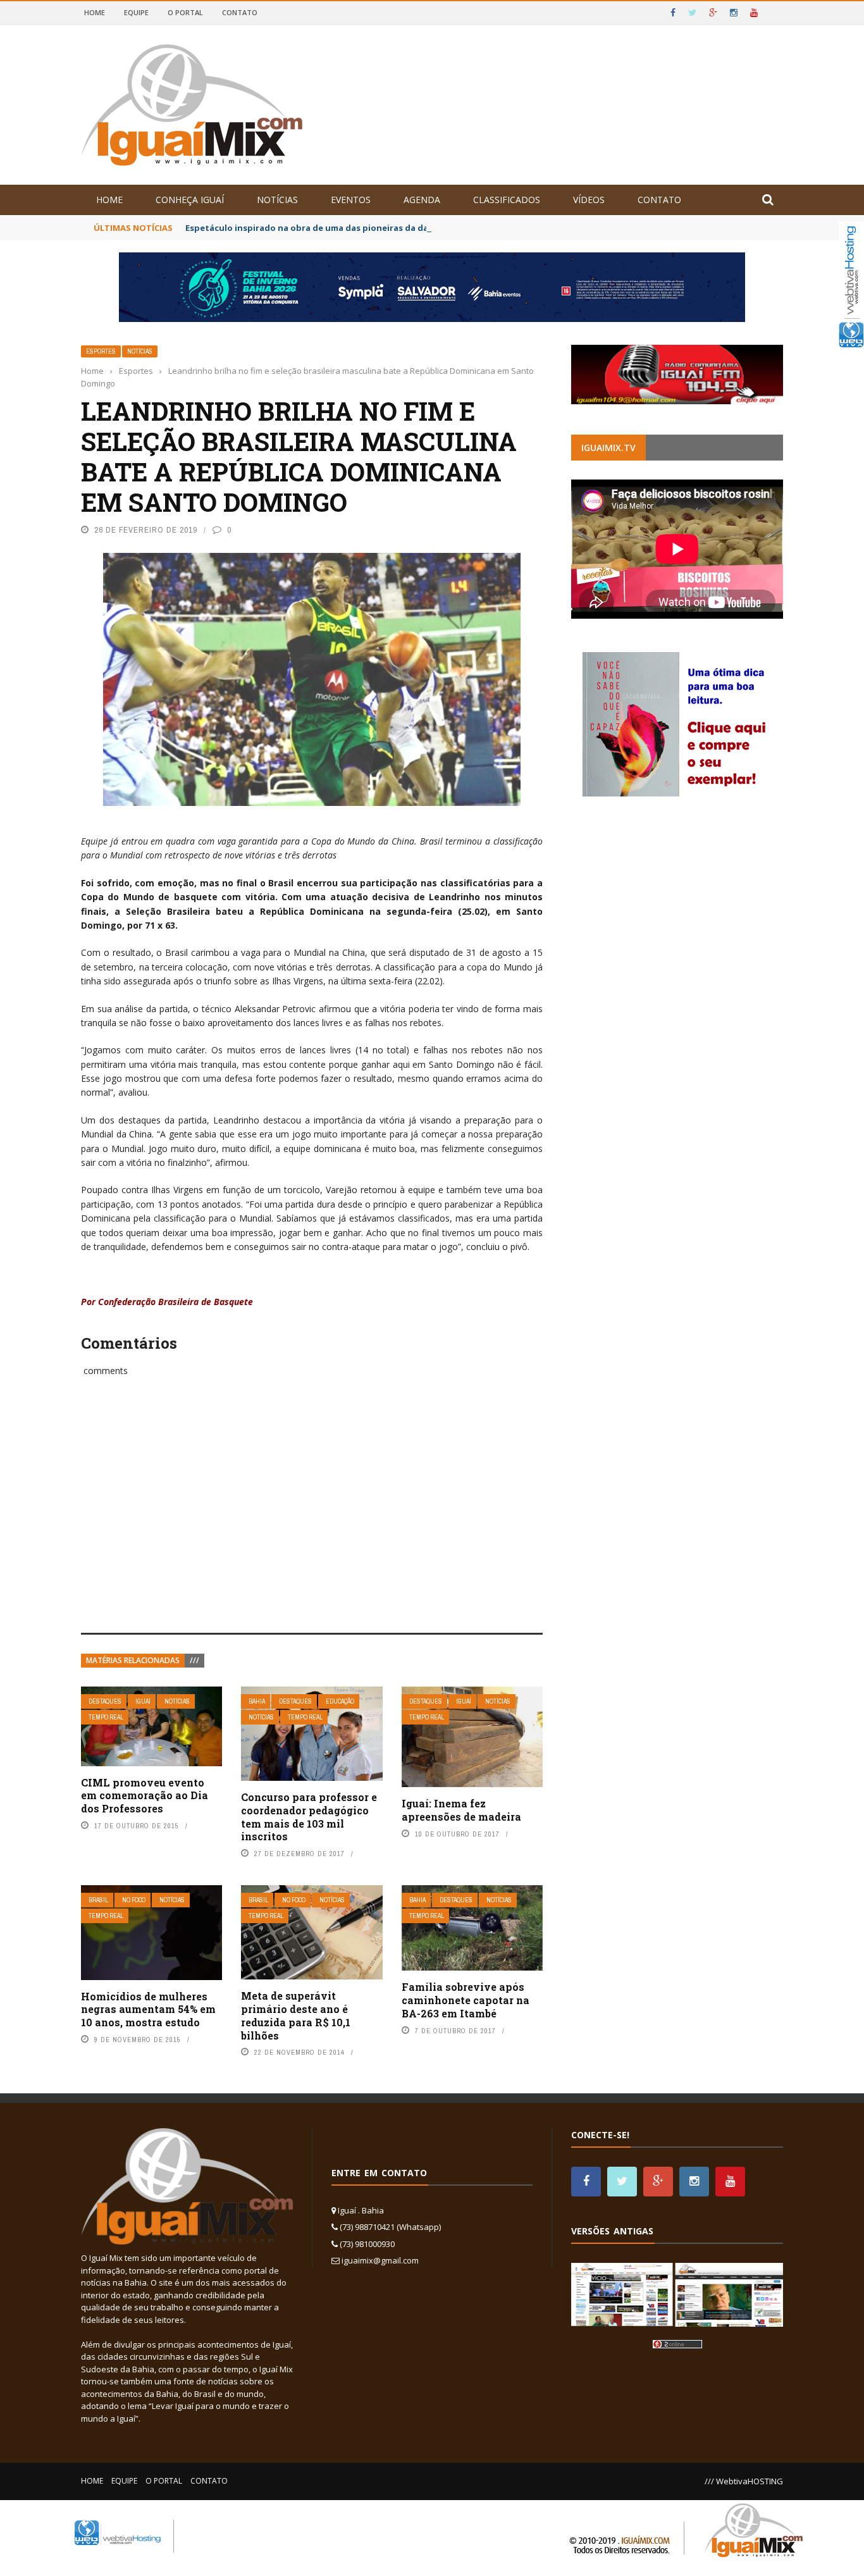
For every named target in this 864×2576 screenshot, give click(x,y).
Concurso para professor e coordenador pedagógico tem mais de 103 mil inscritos (309, 1817)
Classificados (507, 200)
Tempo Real (106, 1717)
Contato (240, 12)
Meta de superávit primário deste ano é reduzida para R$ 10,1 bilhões (296, 2015)
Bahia (257, 1701)
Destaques (105, 1701)
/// (194, 1660)
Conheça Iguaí (190, 200)
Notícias (277, 200)
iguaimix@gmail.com (380, 2260)
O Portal (185, 12)
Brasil (98, 1900)
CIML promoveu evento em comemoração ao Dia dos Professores (145, 1796)
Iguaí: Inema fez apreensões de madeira (461, 1810)
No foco (134, 1900)
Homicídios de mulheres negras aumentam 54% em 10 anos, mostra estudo (148, 2009)
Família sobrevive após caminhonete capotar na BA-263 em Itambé (466, 2000)
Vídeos (589, 200)
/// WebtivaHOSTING (744, 2481)
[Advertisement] (312, 1519)
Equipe (136, 12)
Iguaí (143, 1701)
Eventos (351, 200)
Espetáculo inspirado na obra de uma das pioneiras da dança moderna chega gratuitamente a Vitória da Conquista (430, 228)
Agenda (422, 200)
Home (95, 12)
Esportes (101, 351)
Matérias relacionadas (133, 1660)
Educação (340, 1701)
